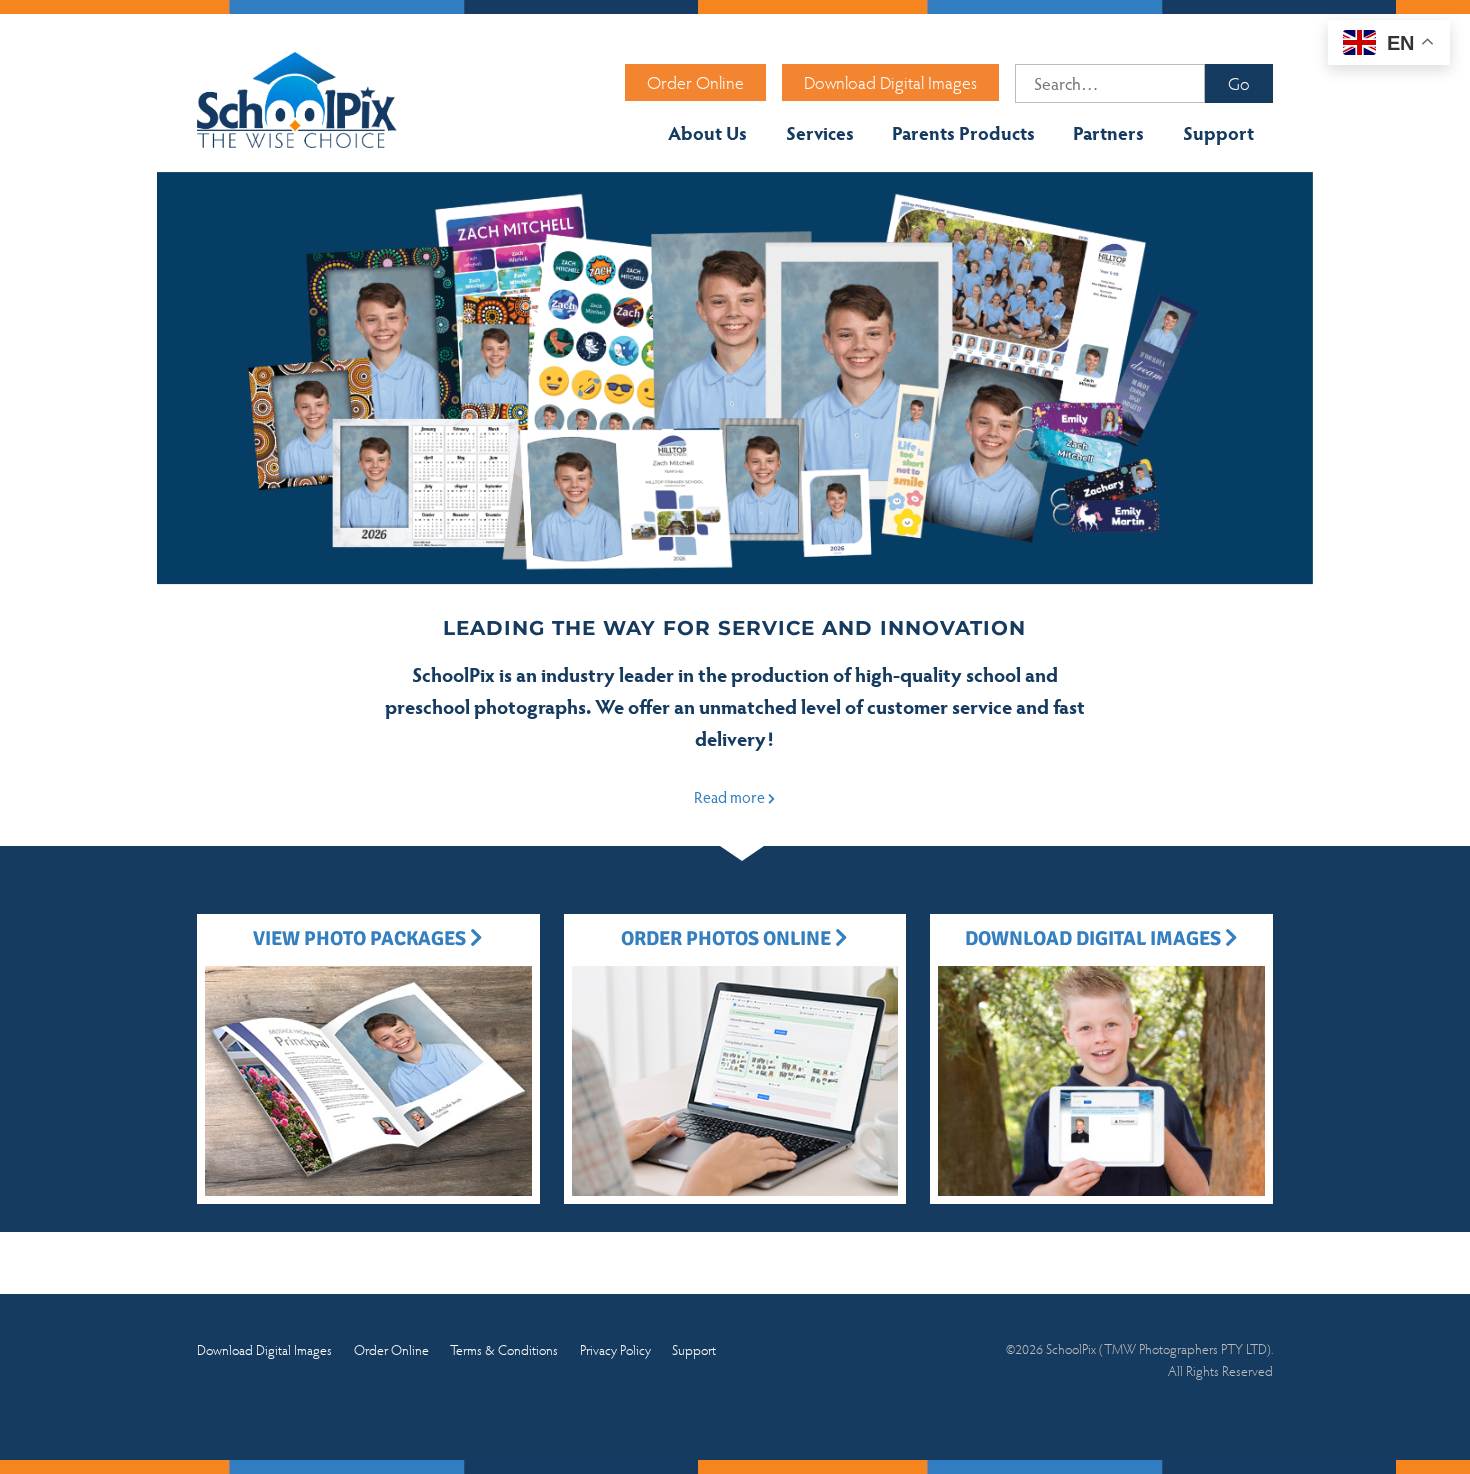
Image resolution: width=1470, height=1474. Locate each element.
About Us (707, 132)
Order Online (695, 82)
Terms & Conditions (504, 1349)
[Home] (297, 98)
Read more (731, 796)
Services (820, 132)
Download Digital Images (890, 82)
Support (1218, 132)
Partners (1108, 132)
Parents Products (963, 132)
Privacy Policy (615, 1349)
